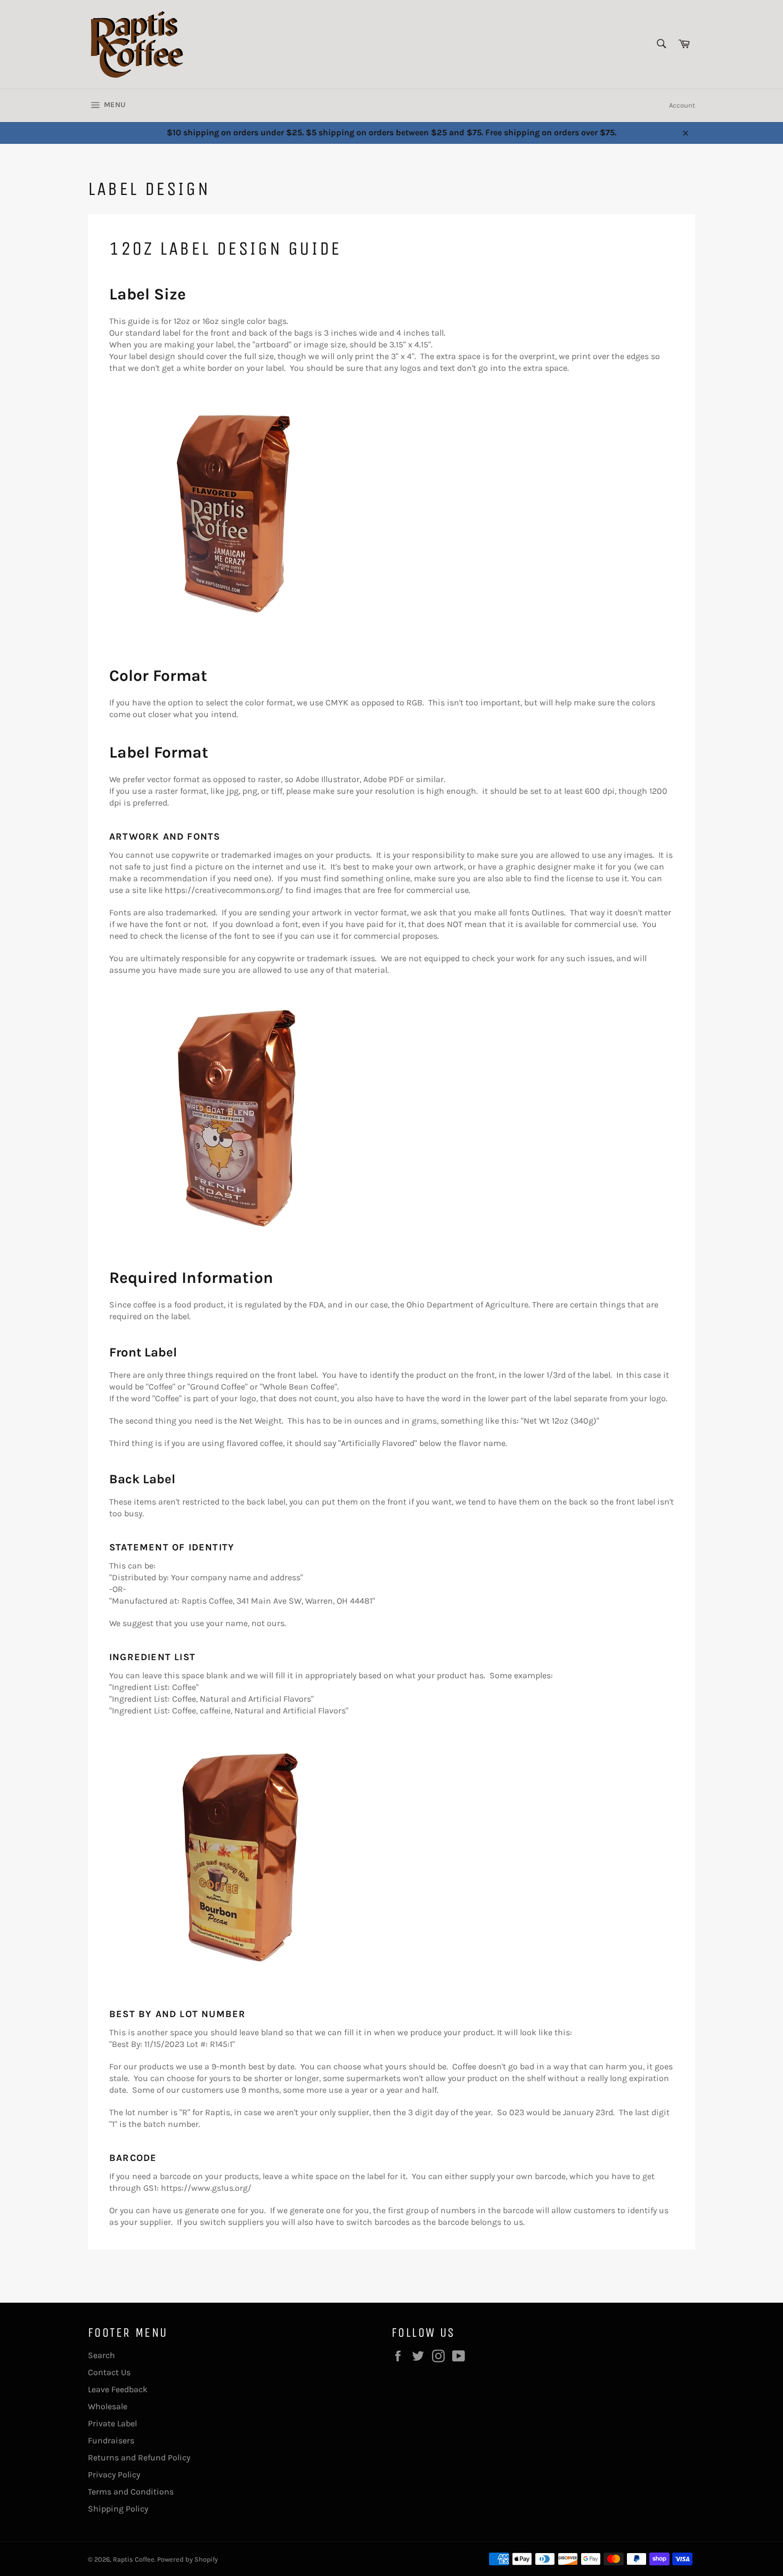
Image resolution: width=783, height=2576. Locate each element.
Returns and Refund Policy (139, 2457)
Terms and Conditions (131, 2492)
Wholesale (108, 2406)
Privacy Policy (114, 2475)
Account (682, 105)
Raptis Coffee (134, 2559)
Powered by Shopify (187, 2559)
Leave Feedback (118, 2389)
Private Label (112, 2423)
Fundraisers (111, 2440)
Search (101, 2355)
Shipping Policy (118, 2509)
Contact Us (109, 2372)
